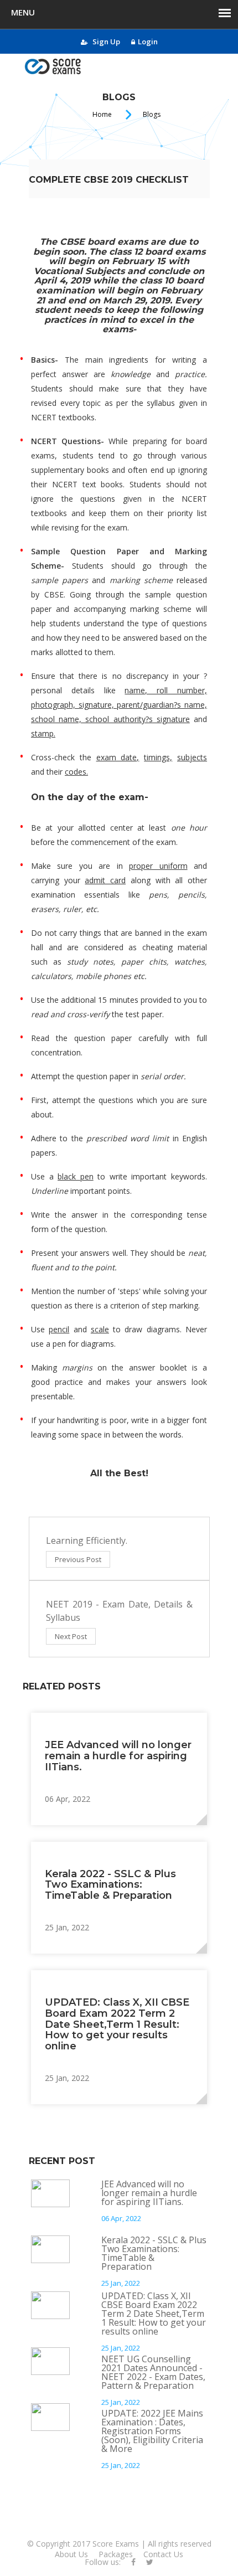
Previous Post (78, 1559)
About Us (71, 2554)
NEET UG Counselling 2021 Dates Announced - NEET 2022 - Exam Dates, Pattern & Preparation (153, 2372)
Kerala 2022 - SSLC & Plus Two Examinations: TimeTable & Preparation (110, 1885)
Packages (116, 2554)
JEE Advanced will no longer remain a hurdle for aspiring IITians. (118, 1756)
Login (148, 42)
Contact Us (163, 2554)
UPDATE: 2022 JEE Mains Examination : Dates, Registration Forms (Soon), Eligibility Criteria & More (152, 2431)
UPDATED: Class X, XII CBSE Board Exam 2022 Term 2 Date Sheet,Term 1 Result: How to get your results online (117, 2024)
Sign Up (105, 42)
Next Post (71, 1636)
